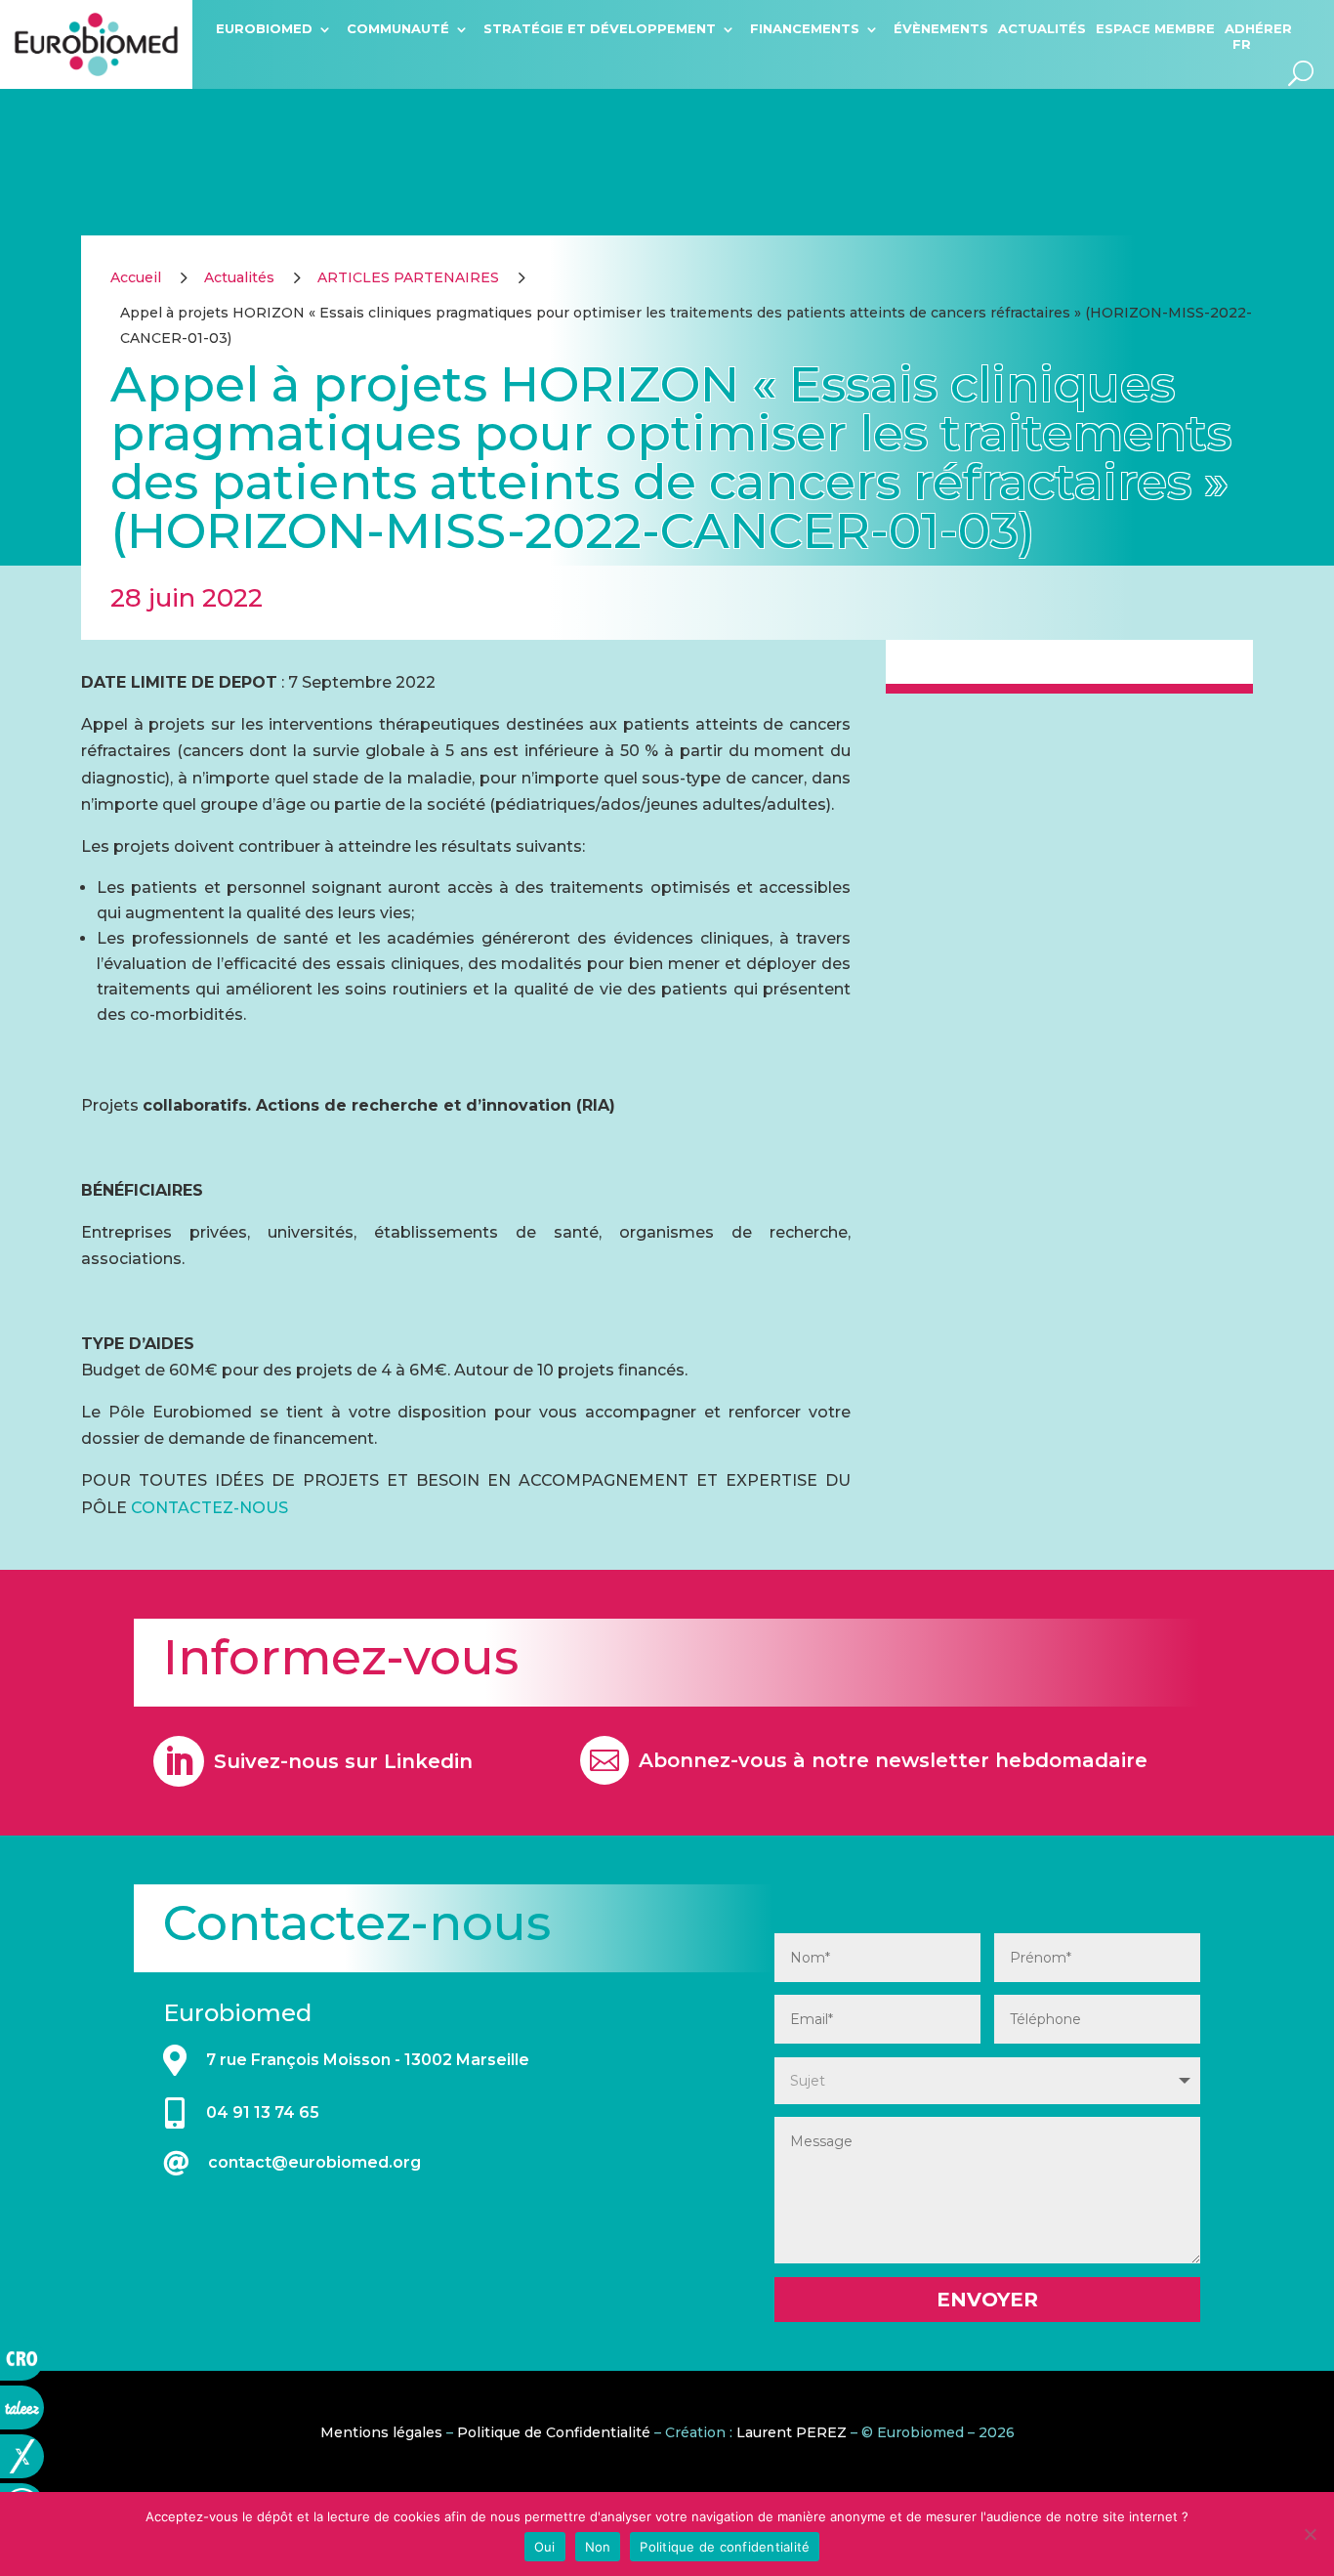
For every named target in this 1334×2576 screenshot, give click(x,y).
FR (1242, 44)
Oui (545, 2547)
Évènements (941, 28)
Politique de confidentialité (725, 2547)
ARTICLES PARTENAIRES (408, 277)
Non (598, 2547)
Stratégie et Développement (600, 28)
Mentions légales (381, 2432)
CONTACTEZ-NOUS (209, 1508)
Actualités (1042, 28)
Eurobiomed (264, 28)
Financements (805, 28)
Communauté (398, 28)
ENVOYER (987, 2300)
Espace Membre (1155, 28)
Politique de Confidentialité (554, 2432)
